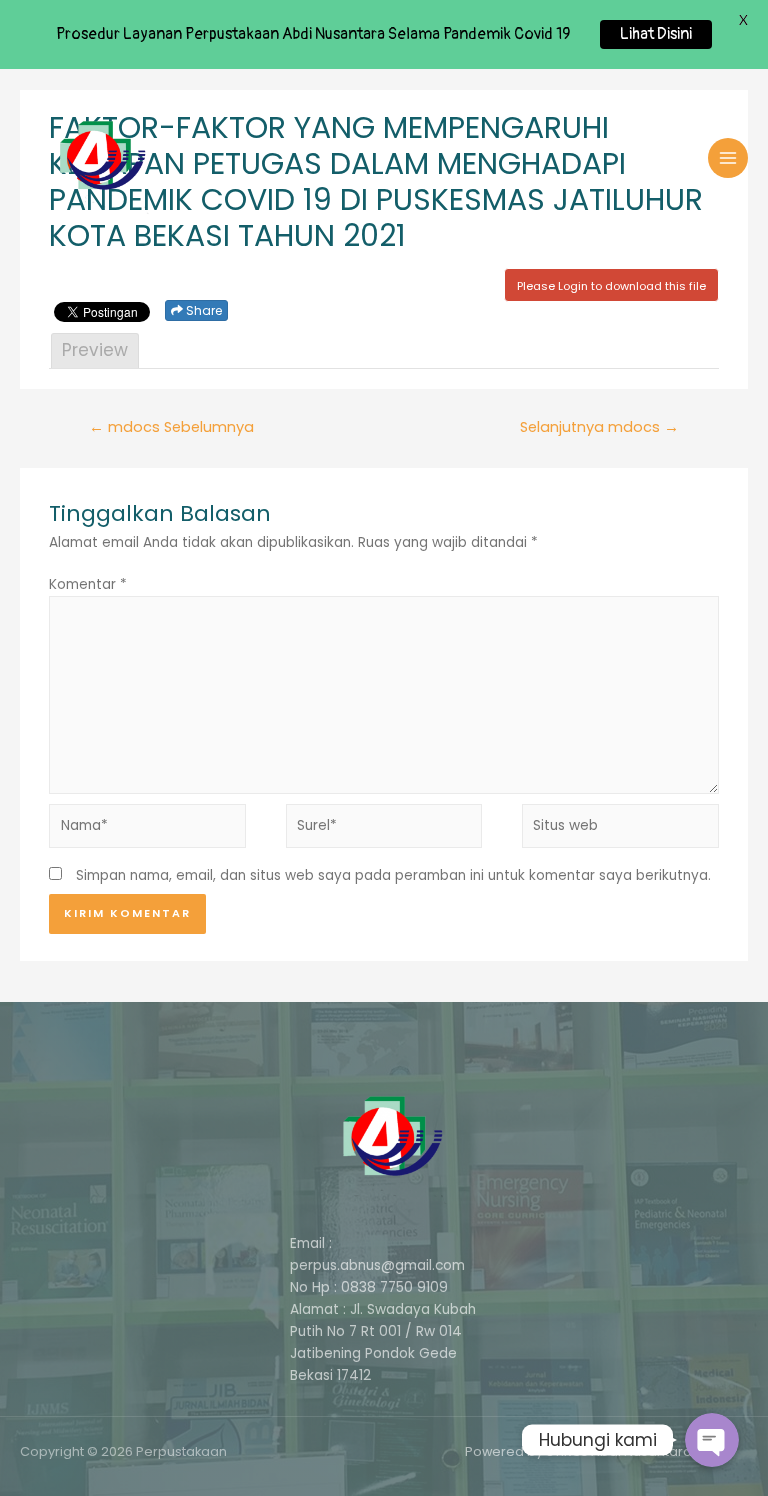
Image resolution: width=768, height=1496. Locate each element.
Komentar (88, 584)
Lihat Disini (656, 34)
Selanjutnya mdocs (599, 427)
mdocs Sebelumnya (171, 427)
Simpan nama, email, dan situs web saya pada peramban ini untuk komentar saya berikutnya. (393, 875)
